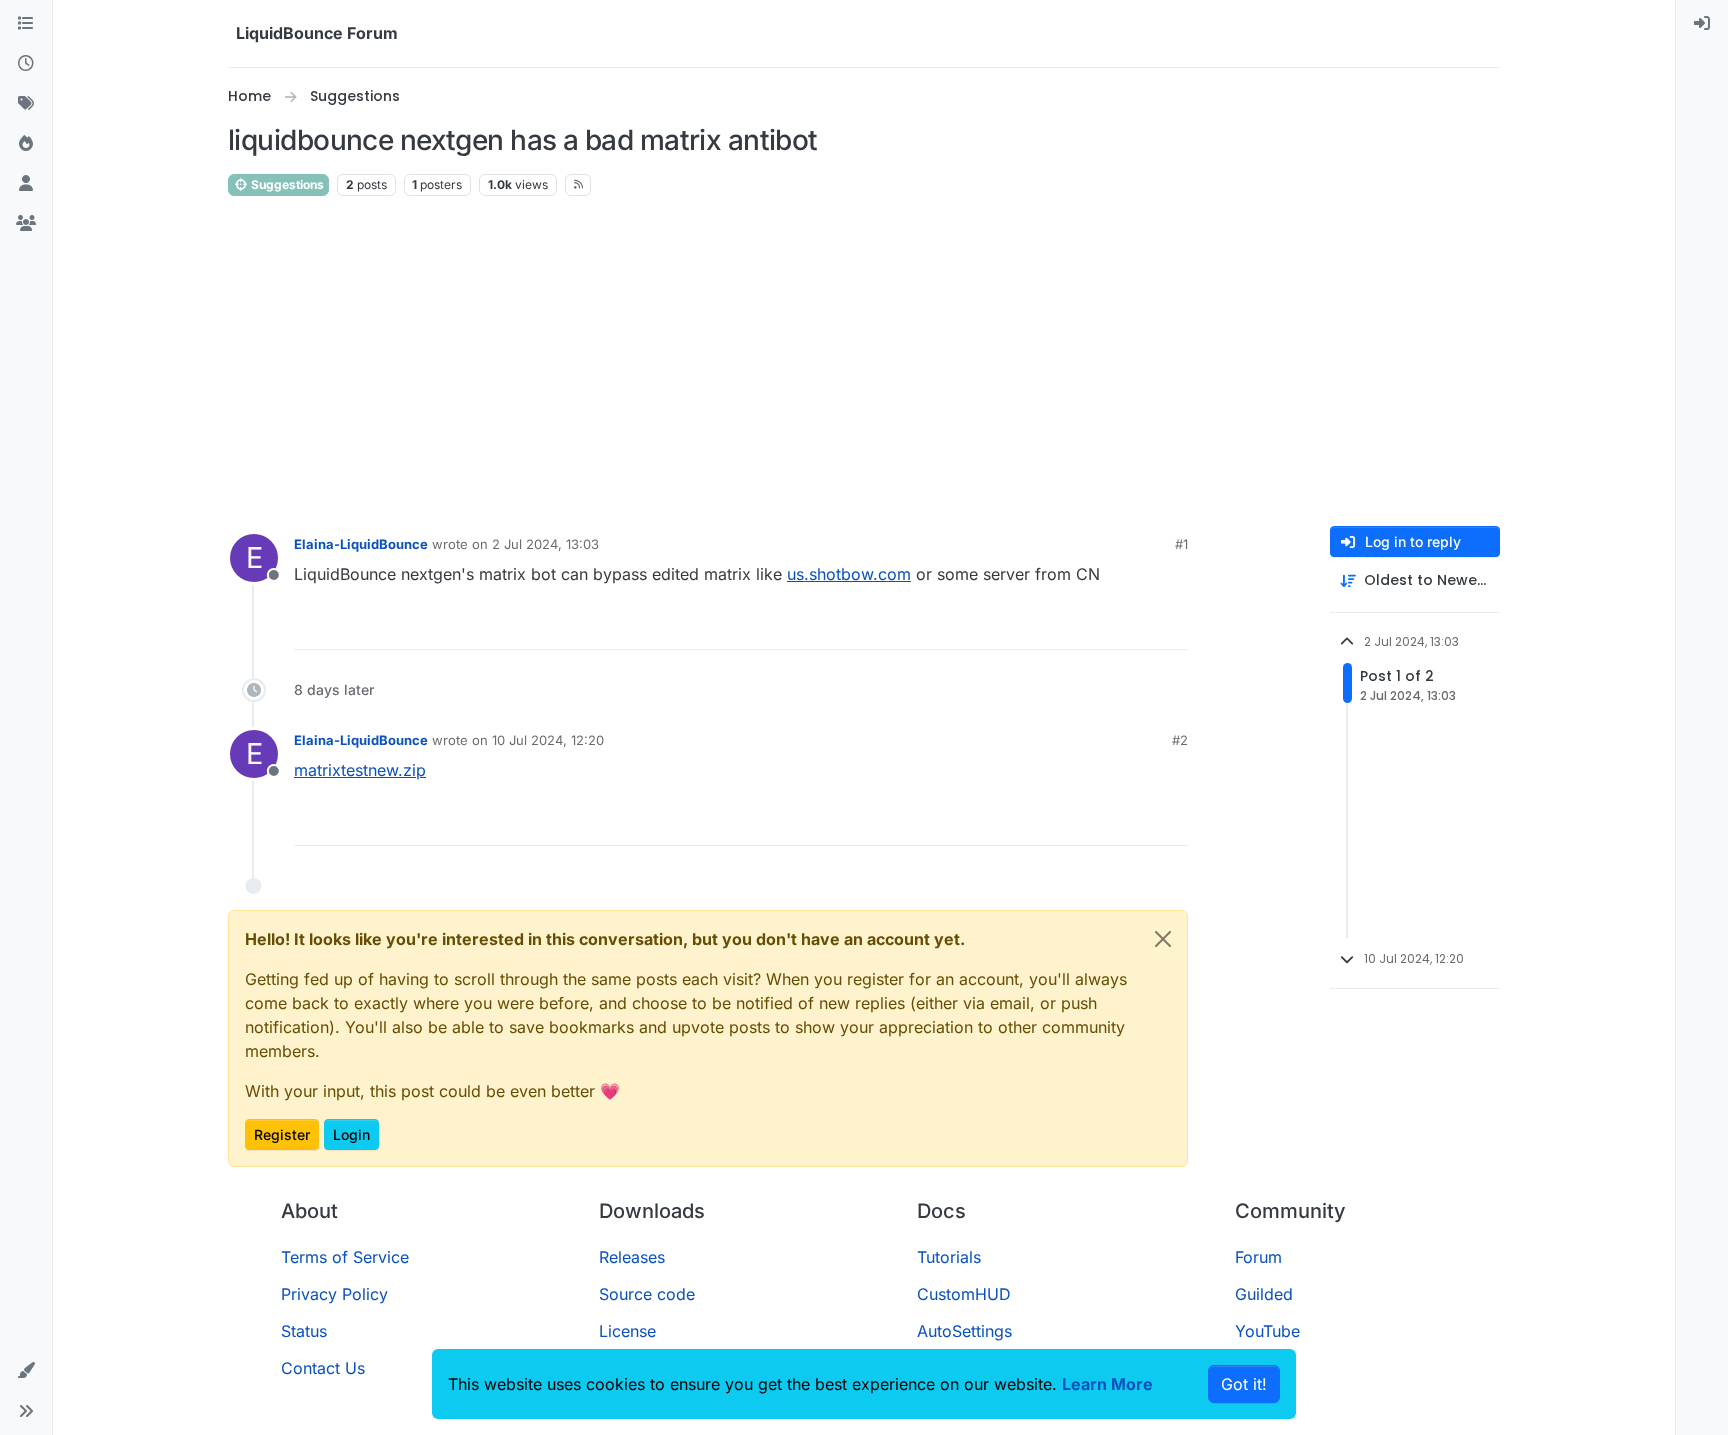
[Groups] (26, 224)
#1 (1181, 544)
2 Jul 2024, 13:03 (545, 544)
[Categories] (26, 24)
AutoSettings (964, 1331)
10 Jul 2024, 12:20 (548, 740)
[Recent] (26, 64)
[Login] (1702, 24)
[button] (26, 1371)
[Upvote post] (1136, 625)
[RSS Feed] (578, 185)
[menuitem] (1702, 24)
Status (304, 1331)
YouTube (1267, 1331)
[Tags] (26, 104)
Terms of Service (345, 1257)
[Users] (26, 184)
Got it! (1244, 1384)
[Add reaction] (1098, 625)
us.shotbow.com (849, 574)
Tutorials (949, 1257)
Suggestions (286, 184)
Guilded (1264, 1294)
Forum (1258, 1257)
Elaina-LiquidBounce (361, 544)
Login (351, 1134)
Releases (632, 1257)
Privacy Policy (334, 1294)
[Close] (1163, 939)
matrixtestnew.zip (360, 770)
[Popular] (26, 144)
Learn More (1107, 1384)
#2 (1180, 740)
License (627, 1331)
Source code (647, 1294)
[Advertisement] (864, 362)
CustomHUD (964, 1294)
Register (282, 1134)
